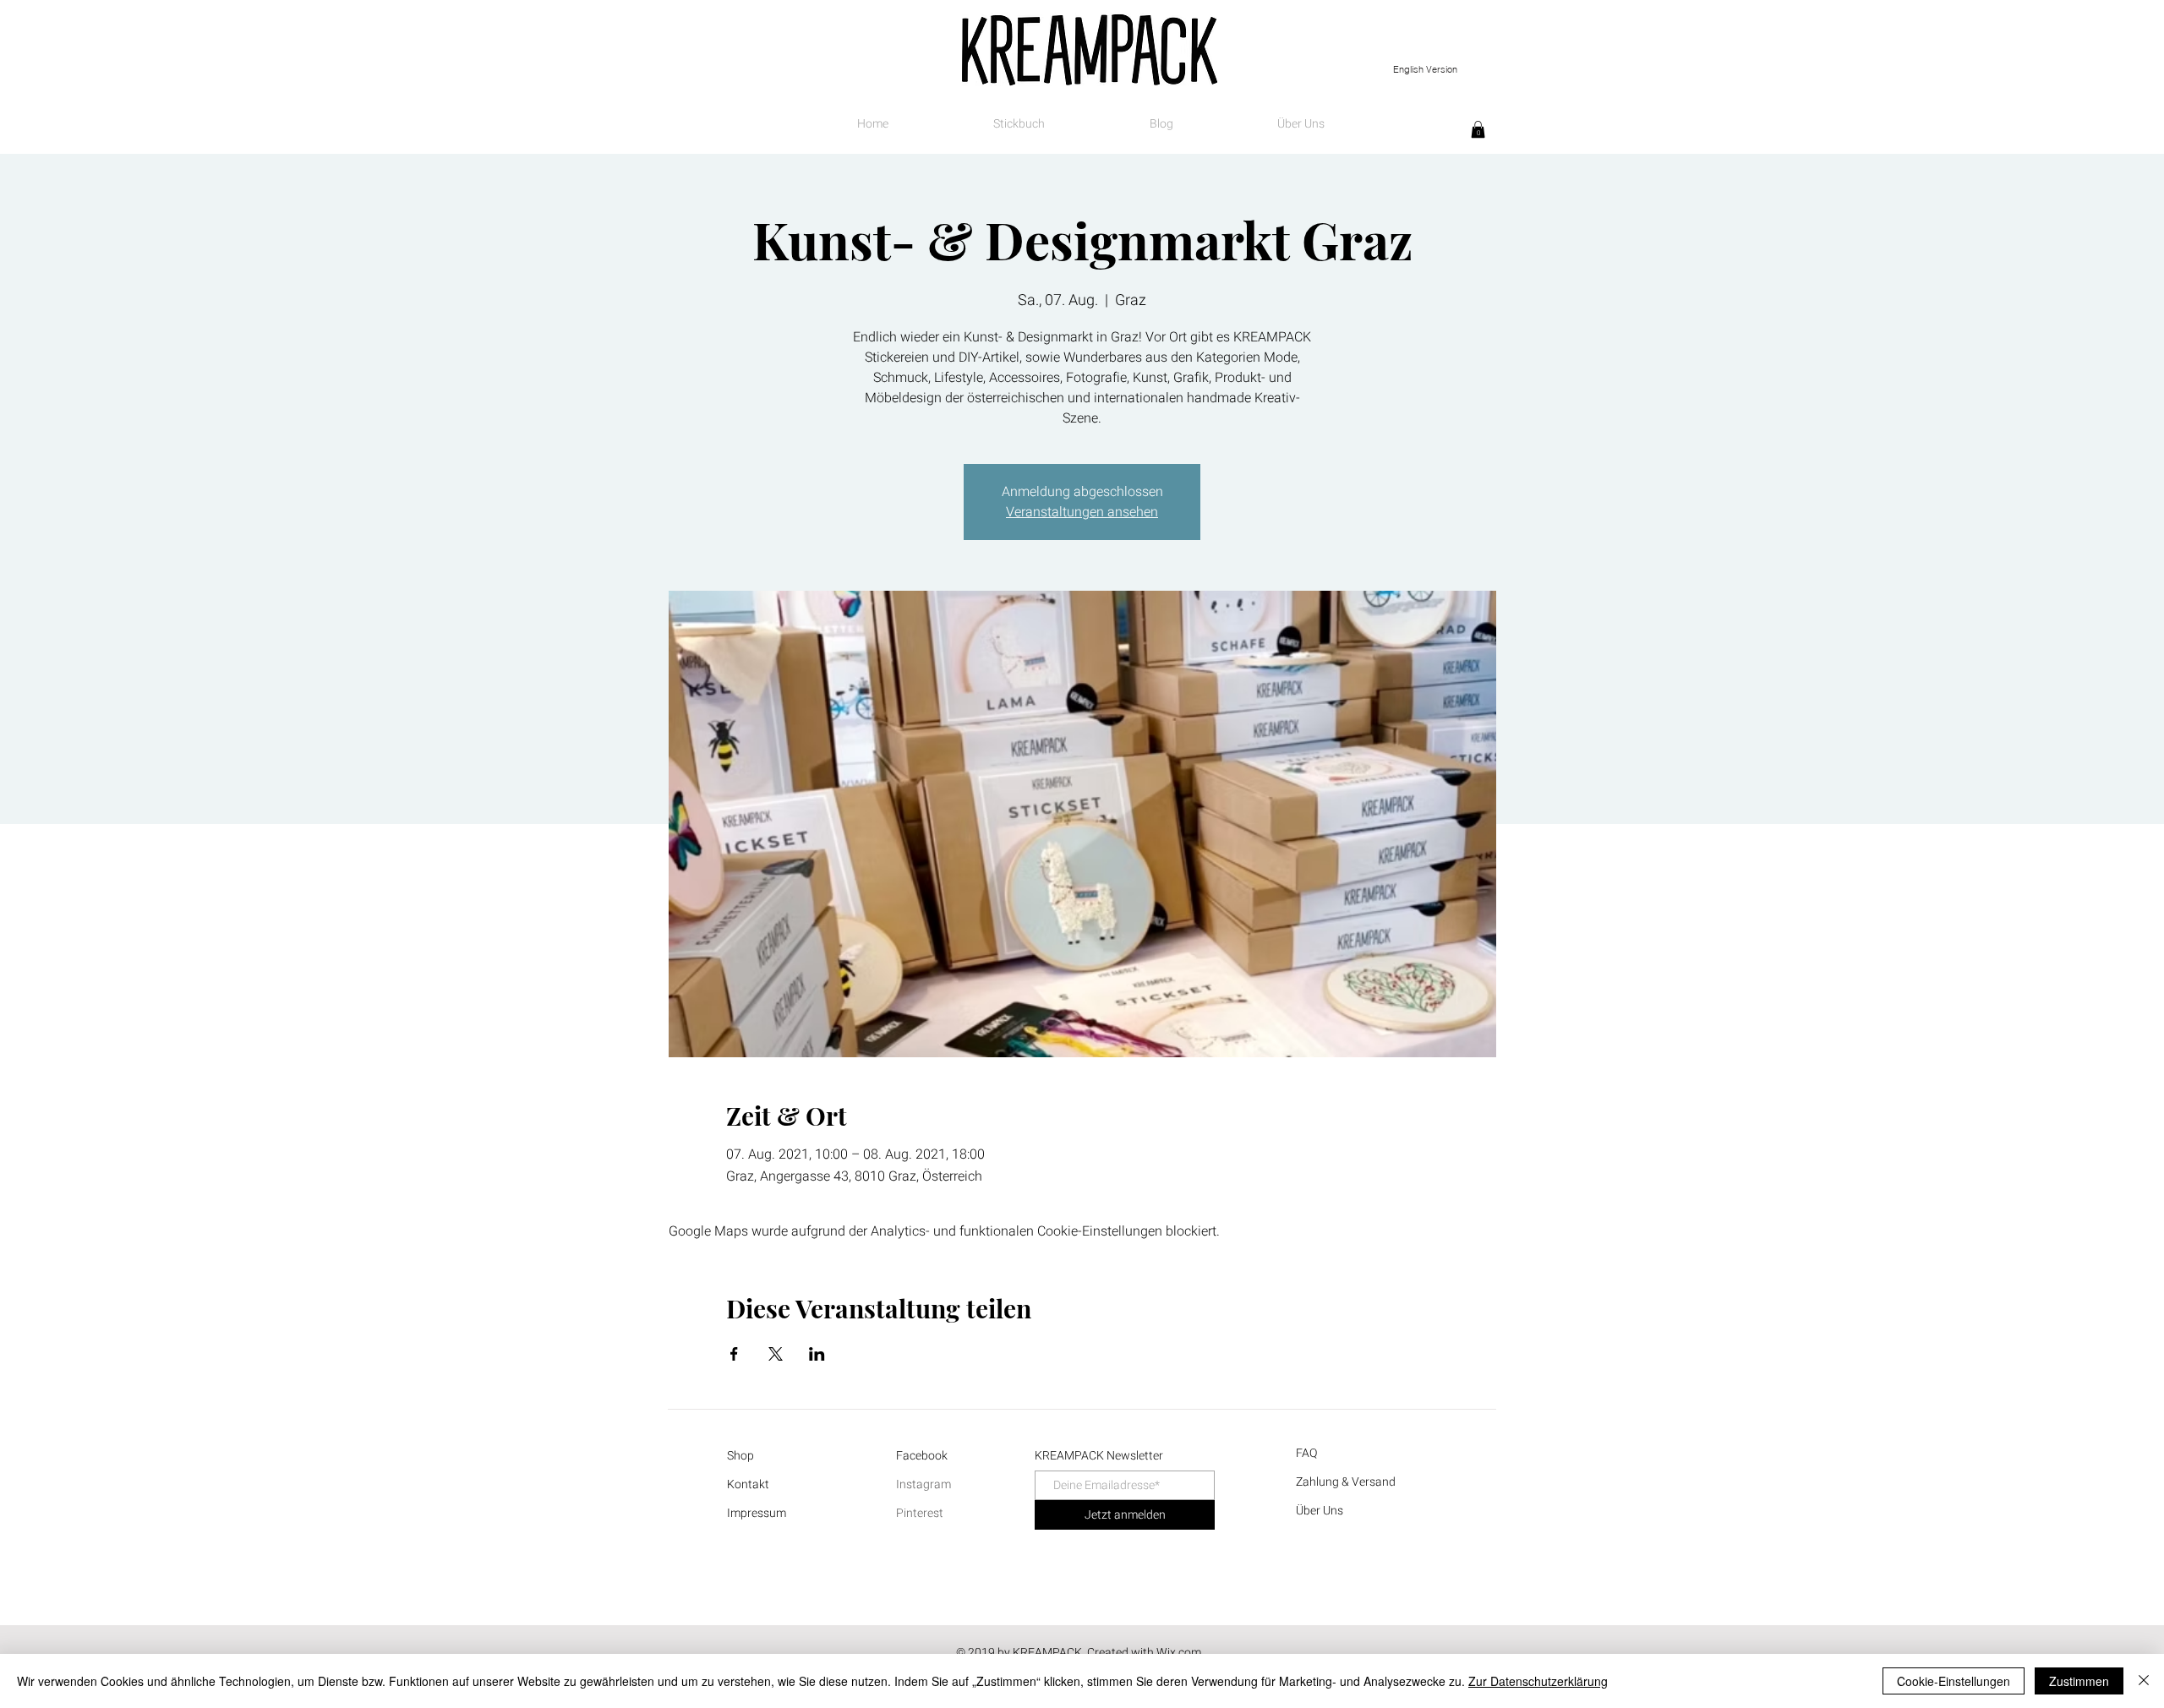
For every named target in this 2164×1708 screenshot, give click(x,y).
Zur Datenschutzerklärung (1538, 1681)
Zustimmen (2079, 1681)
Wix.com (1179, 1653)
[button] (1478, 129)
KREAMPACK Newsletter (1099, 1456)
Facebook (922, 1456)
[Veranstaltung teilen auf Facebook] (734, 1354)
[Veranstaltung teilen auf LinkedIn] (817, 1354)
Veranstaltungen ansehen (1082, 512)
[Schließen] (2144, 1681)
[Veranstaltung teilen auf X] (776, 1354)
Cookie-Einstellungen (1954, 1681)
